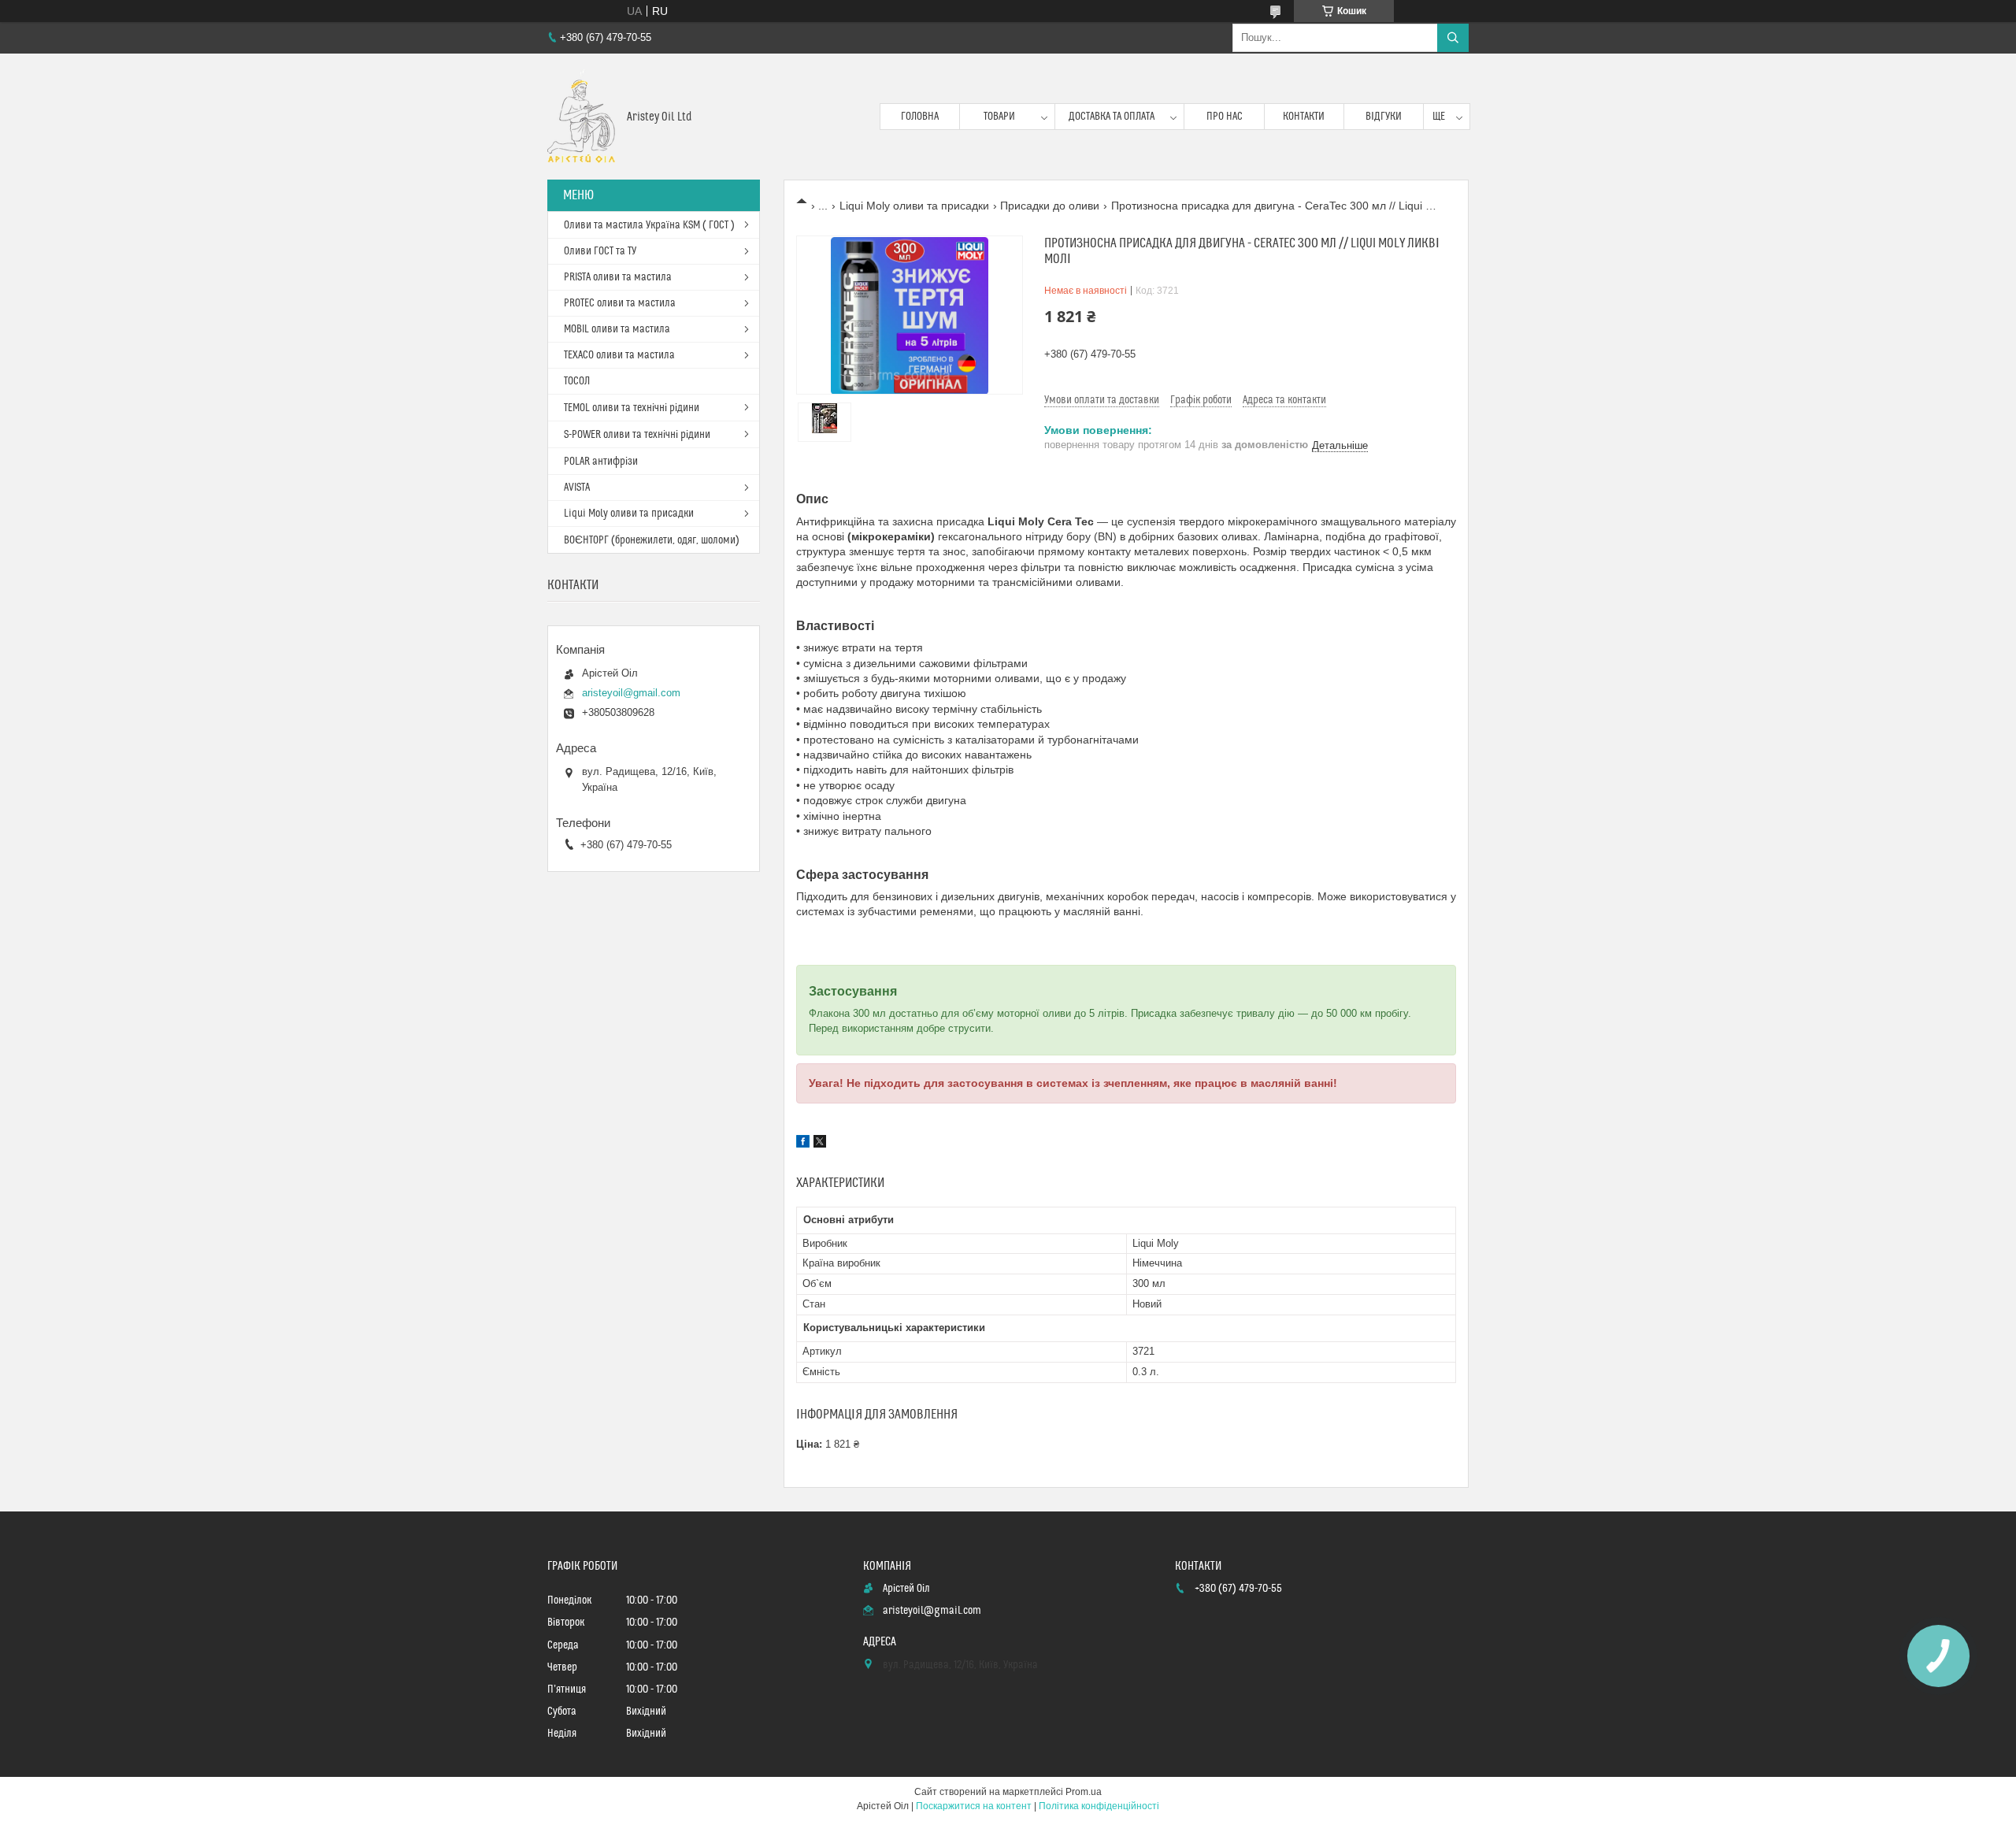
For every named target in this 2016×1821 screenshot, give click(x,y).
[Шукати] (1453, 38)
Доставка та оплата (1112, 117)
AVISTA (577, 488)
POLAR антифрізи (601, 462)
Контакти (1304, 117)
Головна (920, 117)
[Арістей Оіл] (581, 117)
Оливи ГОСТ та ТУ (600, 251)
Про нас (1225, 117)
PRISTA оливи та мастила (618, 277)
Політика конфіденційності (1099, 1806)
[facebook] (803, 1144)
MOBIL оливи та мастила (617, 329)
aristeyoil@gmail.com (631, 693)
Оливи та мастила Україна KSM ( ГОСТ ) (649, 225)
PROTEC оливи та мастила (620, 303)
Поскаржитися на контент (974, 1806)
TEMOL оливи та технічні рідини (632, 408)
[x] (820, 1144)
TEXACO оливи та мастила (619, 355)
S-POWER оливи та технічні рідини (637, 435)
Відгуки (1384, 117)
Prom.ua (1084, 1792)
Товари (999, 117)
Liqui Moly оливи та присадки (914, 206)
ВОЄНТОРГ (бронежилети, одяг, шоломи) (652, 540)
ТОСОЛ (577, 381)
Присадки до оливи (1050, 206)
